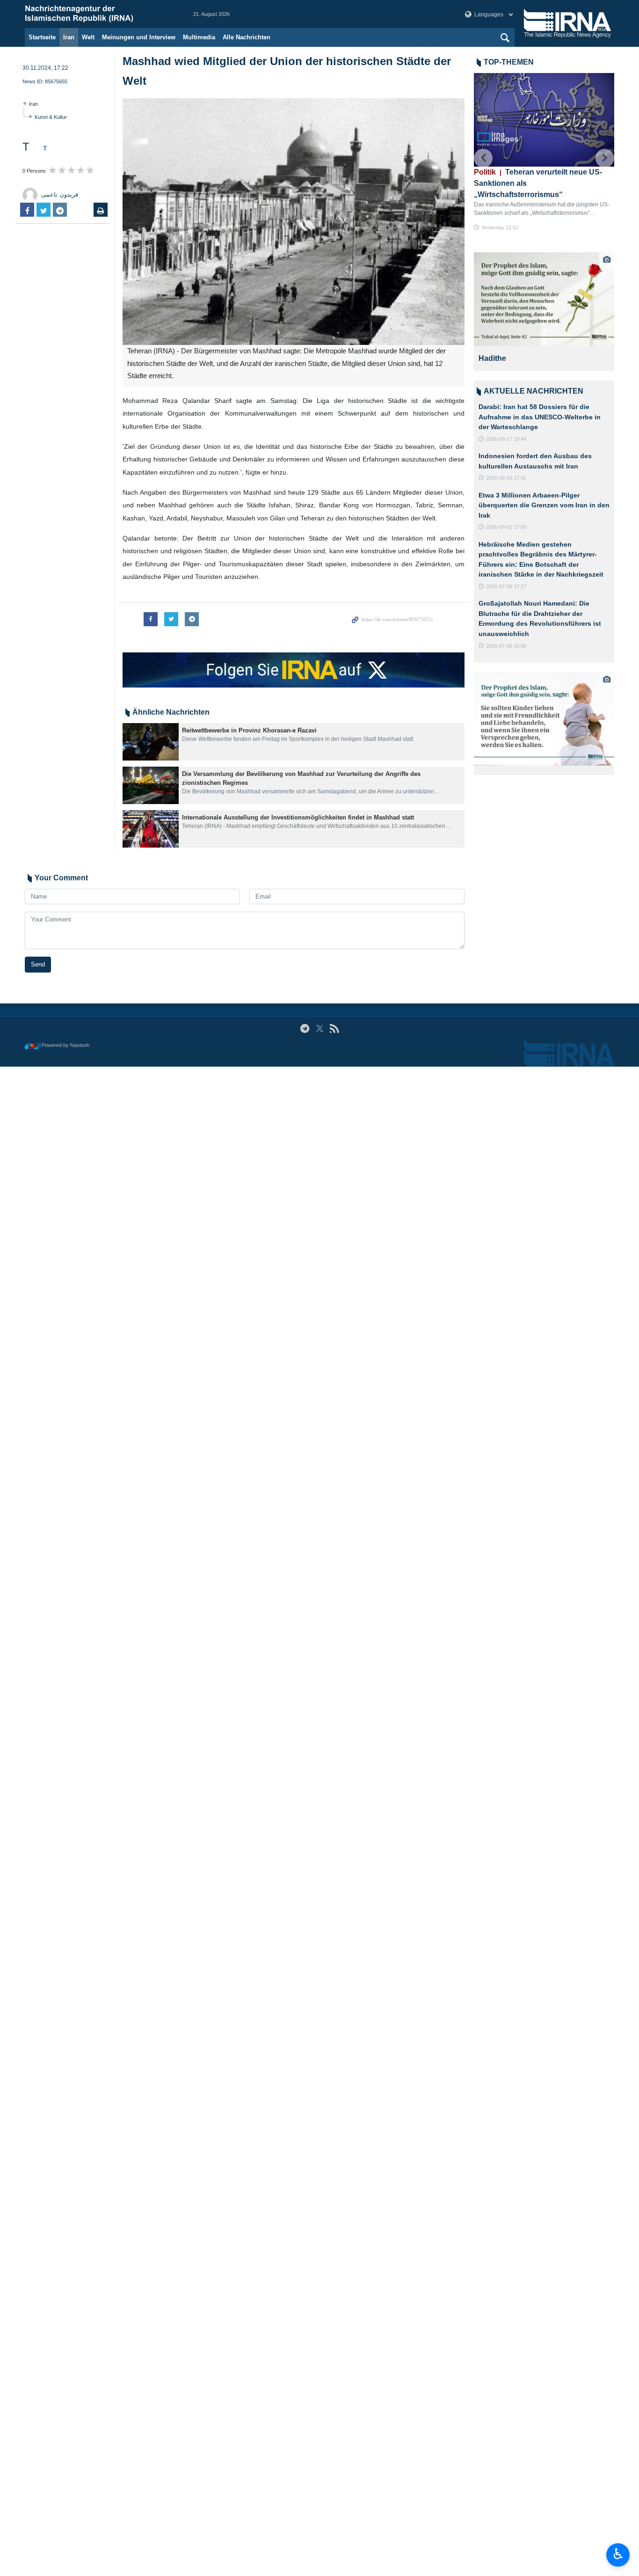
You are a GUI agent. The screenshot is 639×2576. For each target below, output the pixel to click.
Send (38, 964)
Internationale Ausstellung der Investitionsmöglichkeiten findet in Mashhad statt (298, 817)
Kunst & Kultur (51, 117)
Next (605, 158)
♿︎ (618, 2554)
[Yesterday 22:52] (544, 120)
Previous (483, 158)
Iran (69, 37)
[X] (320, 1028)
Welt (88, 37)
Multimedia (199, 37)
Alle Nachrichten (247, 37)
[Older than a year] (151, 742)
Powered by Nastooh (65, 1045)
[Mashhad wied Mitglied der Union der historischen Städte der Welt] (294, 222)
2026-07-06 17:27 (506, 586)
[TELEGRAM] (305, 1028)
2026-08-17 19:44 (506, 439)
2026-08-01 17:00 (506, 527)
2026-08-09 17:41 (506, 478)
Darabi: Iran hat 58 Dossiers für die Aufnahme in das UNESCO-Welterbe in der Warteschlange (540, 417)
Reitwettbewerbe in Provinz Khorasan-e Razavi (249, 730)
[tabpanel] (544, 312)
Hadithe (492, 358)
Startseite (42, 37)
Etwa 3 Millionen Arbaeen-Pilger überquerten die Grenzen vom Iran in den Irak (544, 505)
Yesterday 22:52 (500, 227)
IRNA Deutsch (100, 14)
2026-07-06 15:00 (506, 646)
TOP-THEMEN (509, 62)
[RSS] (334, 1028)
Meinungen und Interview (139, 37)
